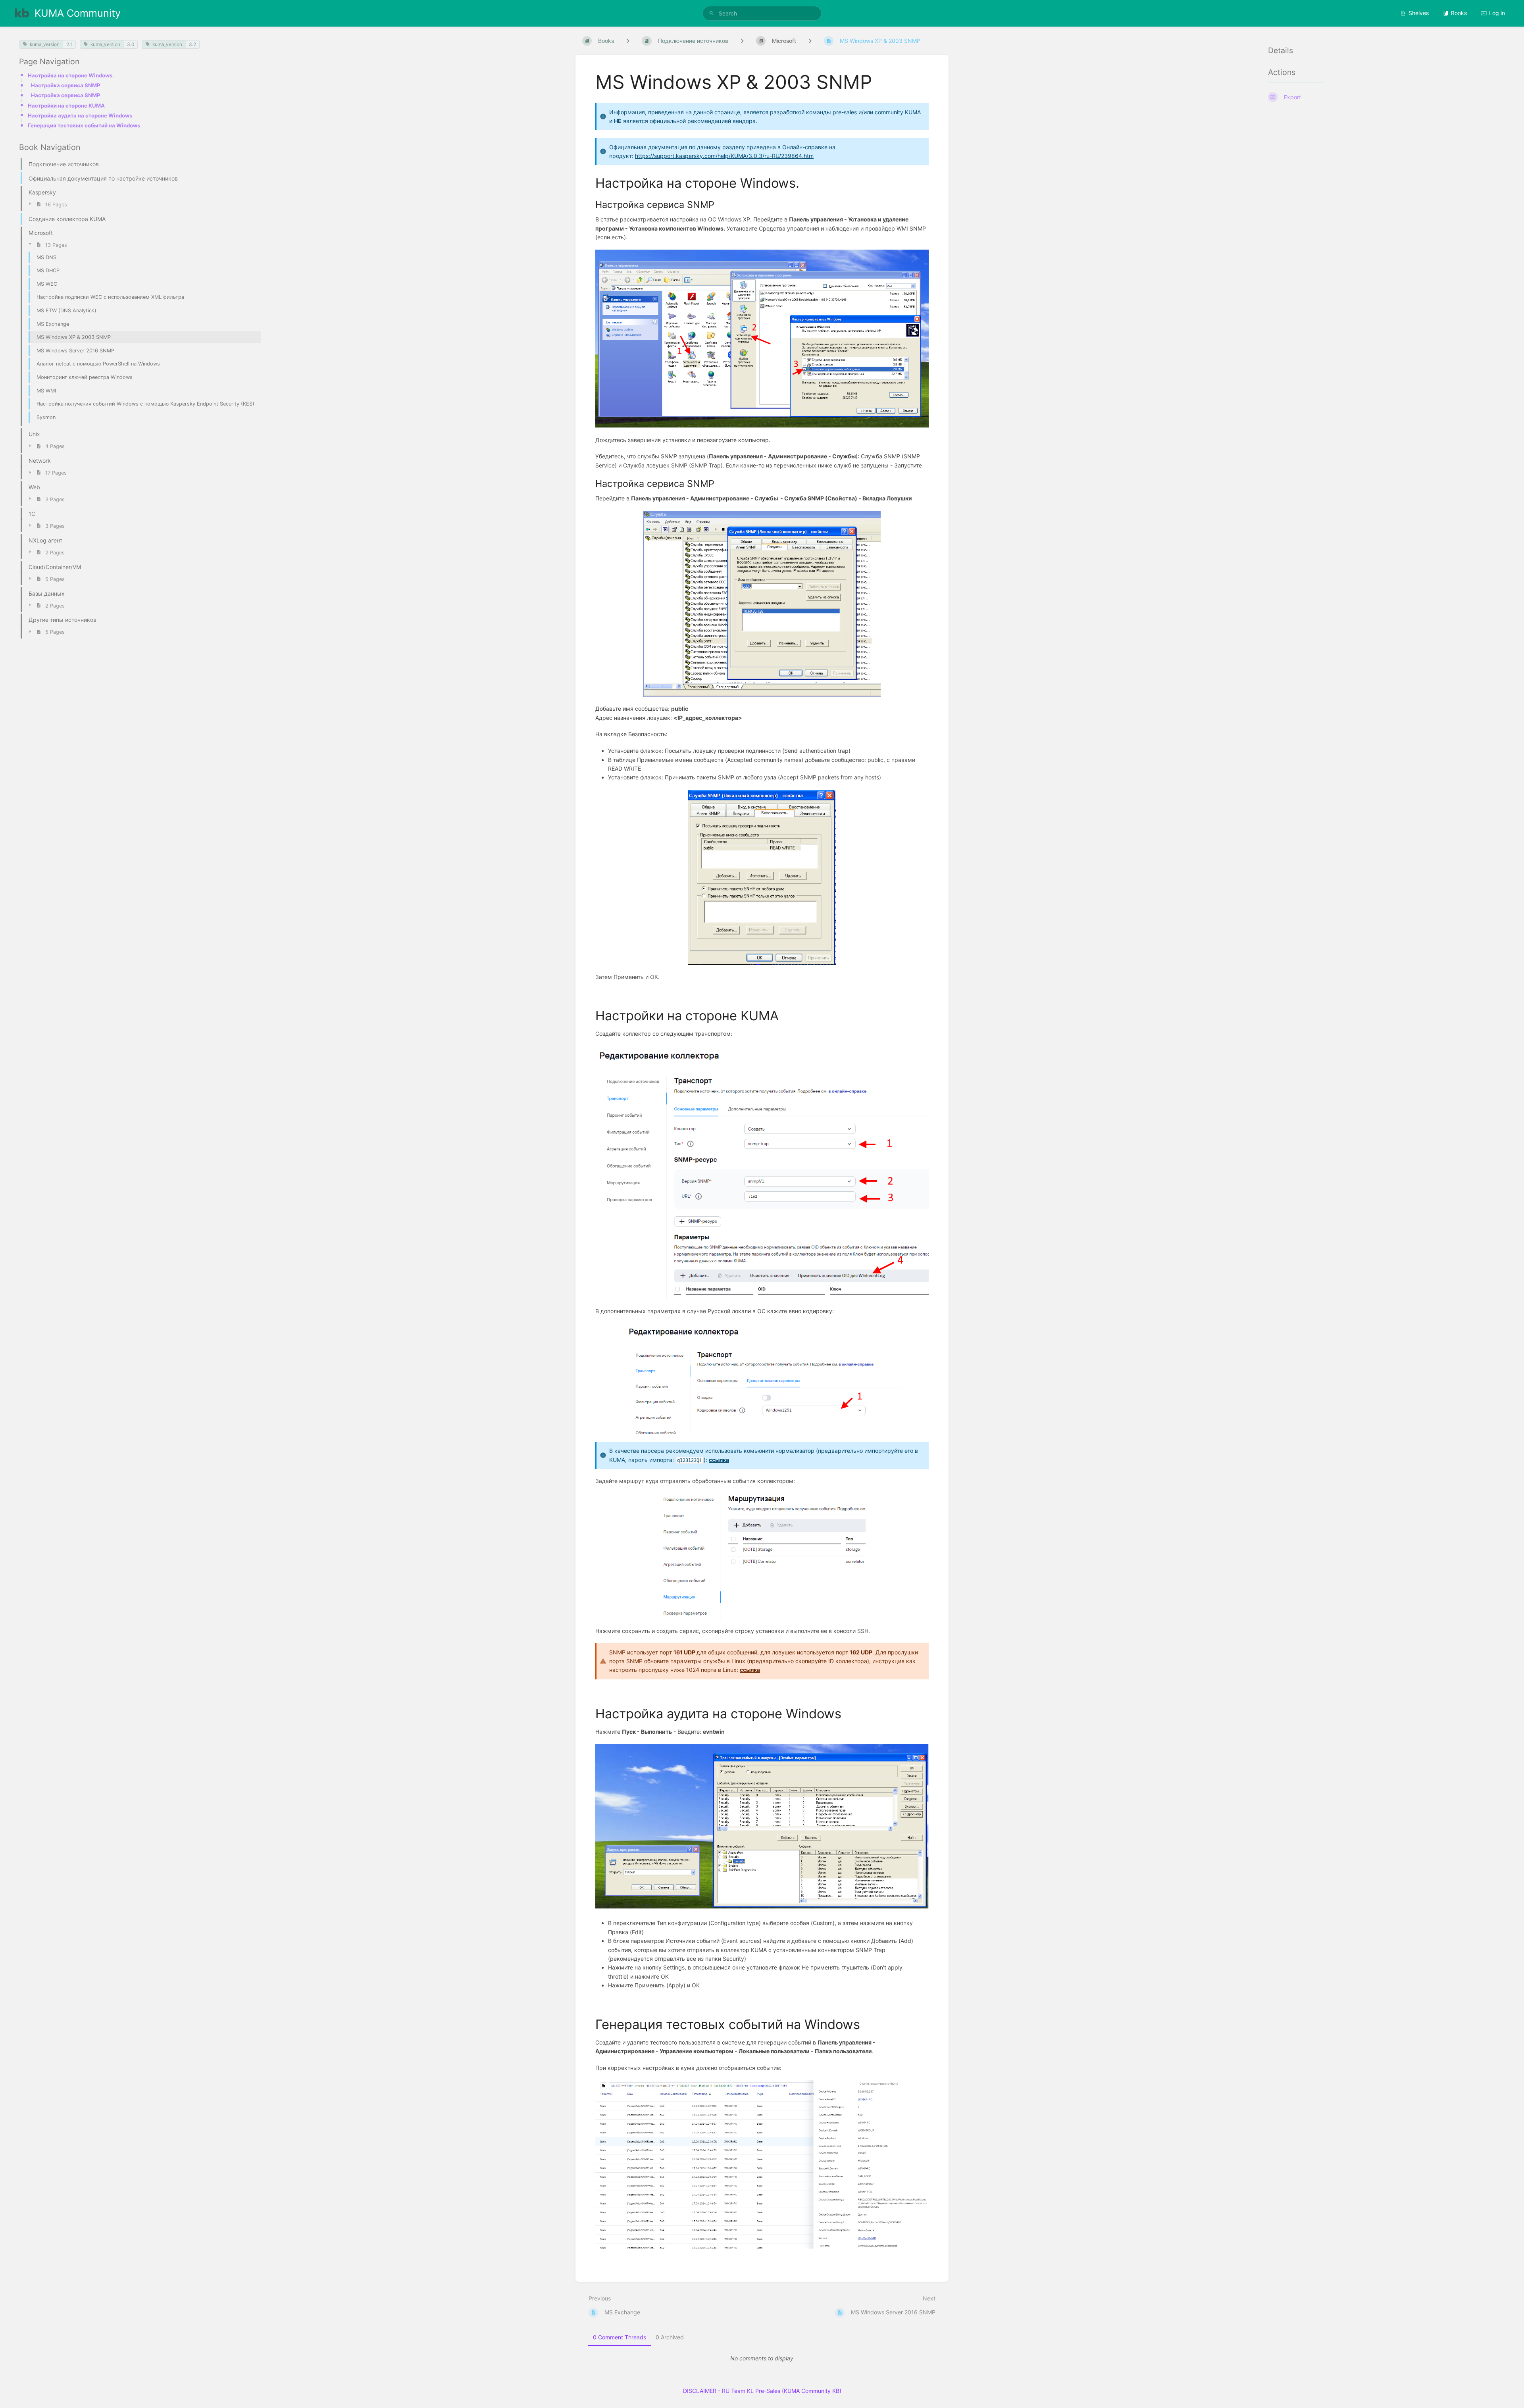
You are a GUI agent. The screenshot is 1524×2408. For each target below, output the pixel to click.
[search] (762, 13)
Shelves (1419, 13)
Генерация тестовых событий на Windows (84, 125)
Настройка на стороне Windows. (71, 75)
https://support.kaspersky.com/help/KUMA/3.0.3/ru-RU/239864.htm (724, 156)
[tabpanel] (762, 2358)
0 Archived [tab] (670, 2337)
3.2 (192, 44)
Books (1459, 13)
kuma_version (45, 44)
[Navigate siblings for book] (628, 41)
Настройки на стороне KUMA (66, 106)
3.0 (131, 44)
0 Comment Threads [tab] (620, 2337)
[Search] (712, 13)
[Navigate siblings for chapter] (742, 41)
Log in (1497, 13)
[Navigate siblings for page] (810, 41)
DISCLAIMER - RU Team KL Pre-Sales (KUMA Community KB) (762, 2391)
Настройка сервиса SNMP (66, 85)
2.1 (69, 44)
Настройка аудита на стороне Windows (80, 115)
